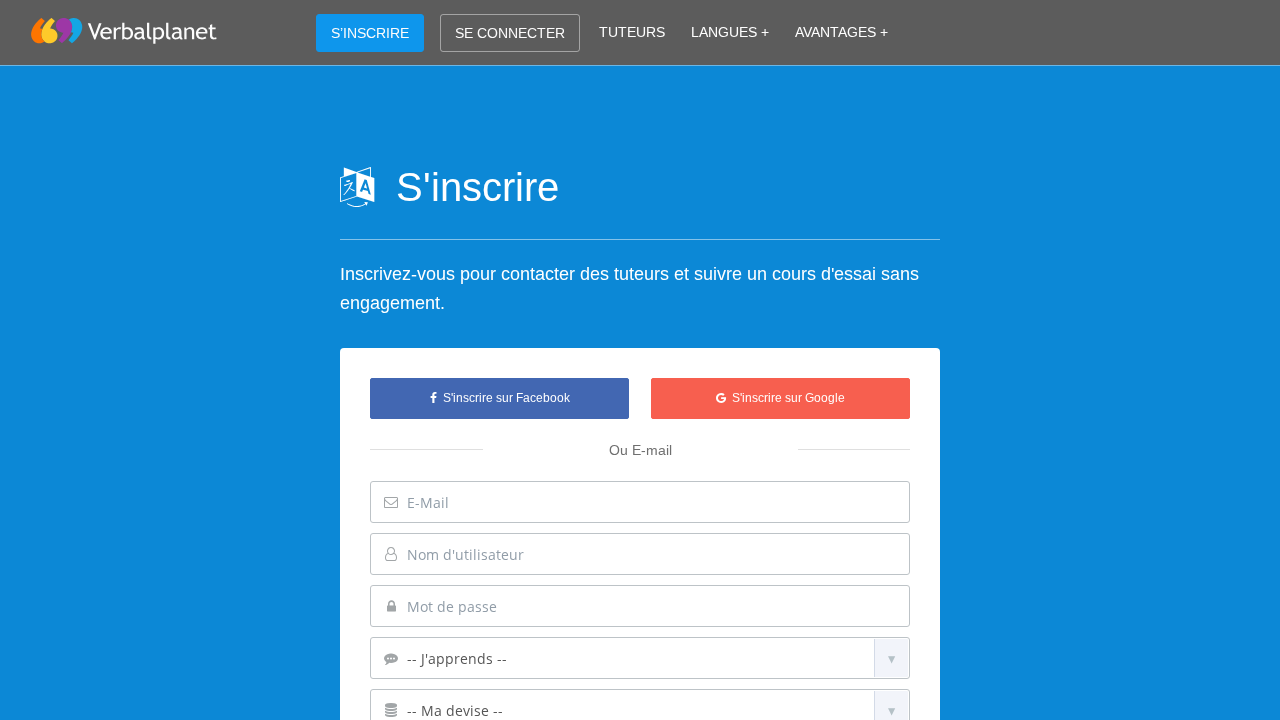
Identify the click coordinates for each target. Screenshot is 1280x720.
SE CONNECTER (510, 33)
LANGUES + (730, 32)
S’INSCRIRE (370, 33)
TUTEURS (632, 32)
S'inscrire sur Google (785, 398)
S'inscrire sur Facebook (503, 398)
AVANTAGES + (841, 32)
